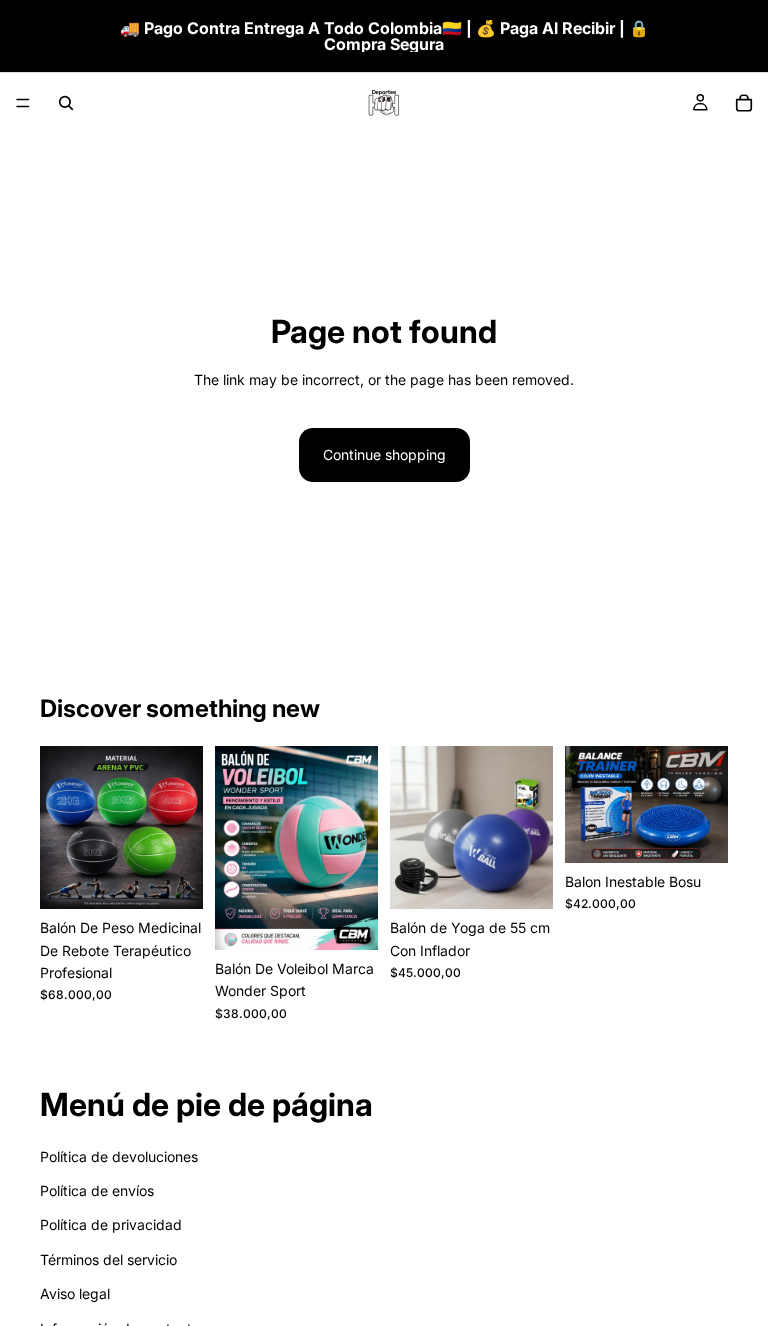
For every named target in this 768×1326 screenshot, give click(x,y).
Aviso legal (75, 1293)
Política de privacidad (111, 1224)
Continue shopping (384, 454)
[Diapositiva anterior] (62, 828)
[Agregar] (172, 878)
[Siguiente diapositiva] (181, 828)
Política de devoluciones (119, 1155)
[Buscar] (66, 103)
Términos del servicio (108, 1258)
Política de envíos (97, 1190)
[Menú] (23, 103)
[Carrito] (744, 103)
